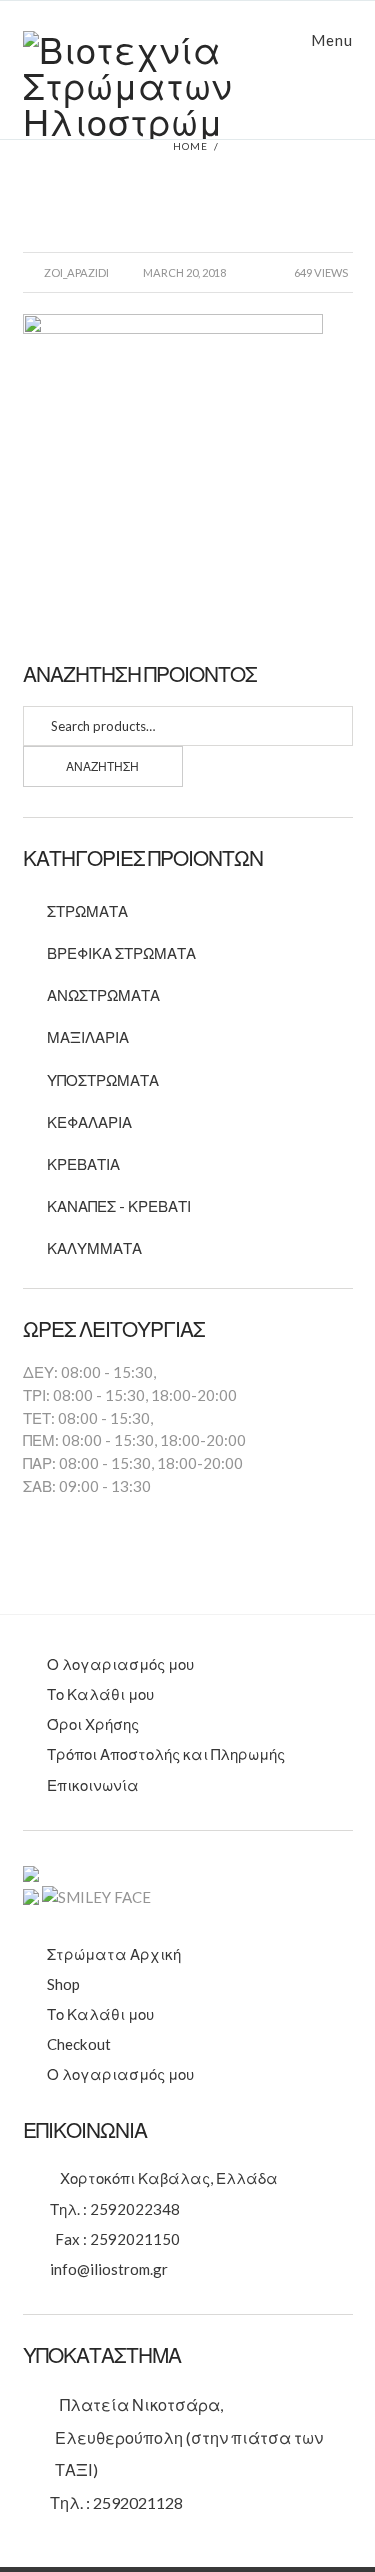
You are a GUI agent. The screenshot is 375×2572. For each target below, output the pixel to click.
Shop (63, 1984)
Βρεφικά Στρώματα (121, 953)
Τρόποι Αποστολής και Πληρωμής (166, 1754)
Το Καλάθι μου (100, 1694)
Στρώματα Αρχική (114, 1954)
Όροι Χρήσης (93, 1724)
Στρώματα (87, 911)
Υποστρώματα (103, 1080)
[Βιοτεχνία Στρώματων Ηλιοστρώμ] (188, 85)
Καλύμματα (94, 1248)
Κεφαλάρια (89, 1122)
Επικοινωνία (93, 1785)
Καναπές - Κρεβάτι (119, 1206)
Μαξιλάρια (88, 1037)
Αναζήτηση (102, 766)
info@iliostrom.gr (109, 2269)
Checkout (79, 2044)
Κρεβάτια (83, 1164)
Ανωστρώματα (103, 995)
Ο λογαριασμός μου (120, 1664)
